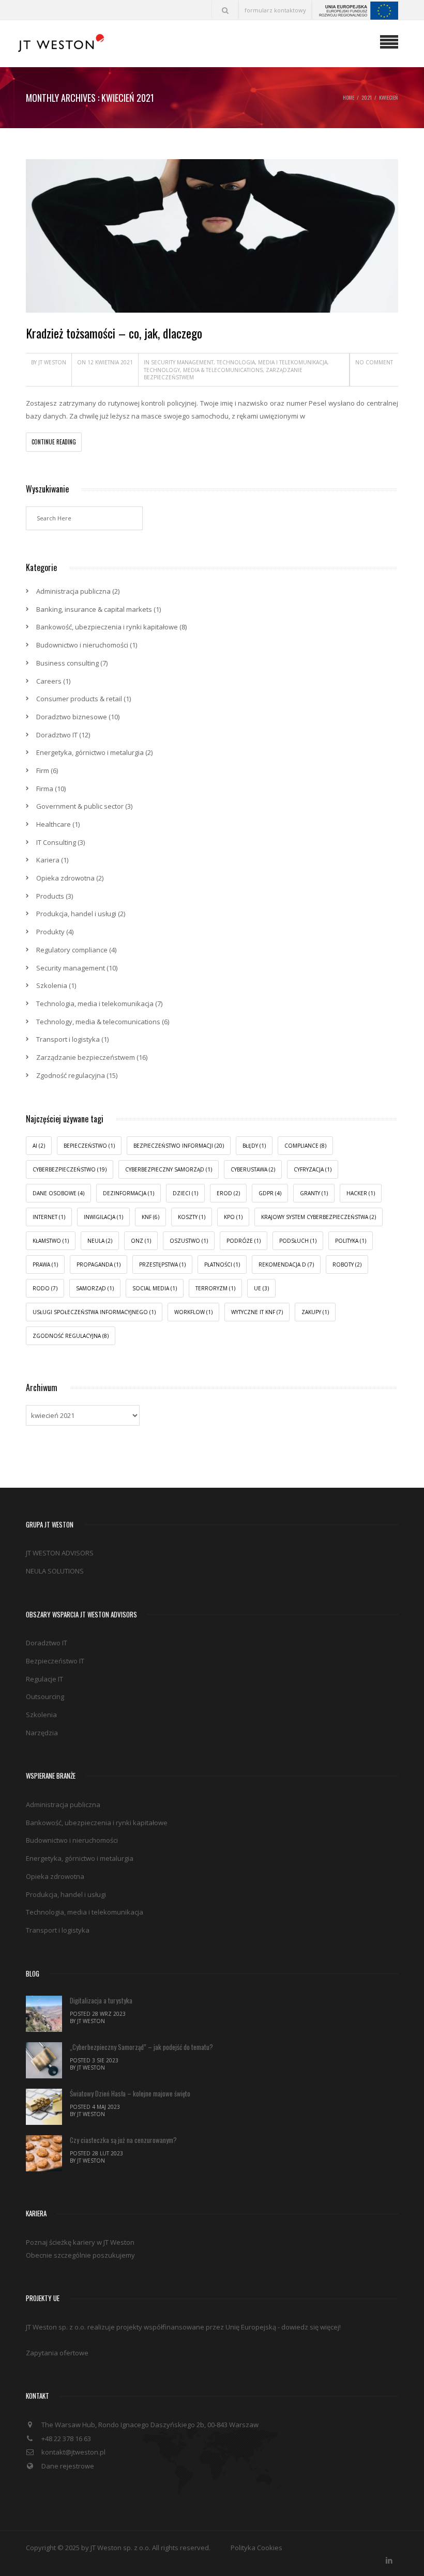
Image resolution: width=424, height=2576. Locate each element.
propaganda (99, 1264)
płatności (222, 1264)
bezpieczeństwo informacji (179, 1146)
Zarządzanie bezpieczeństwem (86, 1057)
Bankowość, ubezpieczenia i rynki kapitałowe (107, 627)
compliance (305, 1146)
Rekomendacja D (286, 1264)
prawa (45, 1264)
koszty (192, 1217)
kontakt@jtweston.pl (73, 2452)
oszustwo (189, 1241)
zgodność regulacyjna (71, 1336)
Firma (45, 789)
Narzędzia (42, 1733)
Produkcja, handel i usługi (76, 914)
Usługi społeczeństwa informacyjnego (94, 1312)
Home (349, 97)
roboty (347, 1264)
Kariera (48, 860)
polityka (351, 1241)
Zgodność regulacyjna (71, 1075)
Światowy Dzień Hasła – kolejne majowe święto (130, 2093)
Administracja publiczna (73, 591)
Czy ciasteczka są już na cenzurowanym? (123, 2140)
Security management (182, 362)
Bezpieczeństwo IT (55, 1661)
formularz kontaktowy (275, 10)
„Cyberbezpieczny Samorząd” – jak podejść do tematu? (141, 2047)
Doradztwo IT (57, 735)
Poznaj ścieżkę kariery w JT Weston (80, 2242)
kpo (233, 1217)
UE (261, 1288)
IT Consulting (56, 842)
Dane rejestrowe (68, 2466)
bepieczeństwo (89, 1146)
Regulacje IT (44, 1679)
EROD (228, 1193)
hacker (361, 1193)
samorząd (95, 1288)
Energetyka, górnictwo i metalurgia (90, 752)
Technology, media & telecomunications (203, 370)
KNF (150, 1217)
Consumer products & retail (79, 699)
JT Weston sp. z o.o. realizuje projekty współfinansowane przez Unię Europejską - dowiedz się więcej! (183, 2327)
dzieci (185, 1193)
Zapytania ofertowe (57, 2353)
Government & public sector (80, 806)
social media (155, 1288)
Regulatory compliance (72, 950)
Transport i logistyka (68, 1039)
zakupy (315, 1312)
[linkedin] (389, 2558)
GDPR (270, 1193)
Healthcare (54, 824)
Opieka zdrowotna (65, 878)
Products (50, 896)
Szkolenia (52, 985)
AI (39, 1146)
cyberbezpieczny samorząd (169, 1169)
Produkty (50, 932)
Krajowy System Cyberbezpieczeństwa (319, 1217)
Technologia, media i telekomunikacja (272, 362)
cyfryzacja (313, 1169)
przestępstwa (162, 1264)
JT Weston (52, 362)
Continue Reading (54, 442)
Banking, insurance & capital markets (94, 609)
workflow (193, 1312)
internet (49, 1217)
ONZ (141, 1241)
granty (314, 1193)
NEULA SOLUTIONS (55, 1571)
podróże (244, 1241)
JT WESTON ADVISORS (60, 1553)
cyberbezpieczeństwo (70, 1169)
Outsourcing (45, 1696)
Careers (49, 681)
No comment (374, 362)
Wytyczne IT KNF (257, 1312)
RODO (45, 1288)
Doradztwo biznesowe (72, 717)
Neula (100, 1241)
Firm (43, 770)
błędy (254, 1146)
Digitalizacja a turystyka (101, 2000)
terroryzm (215, 1288)
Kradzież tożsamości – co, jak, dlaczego (114, 333)
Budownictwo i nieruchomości (82, 645)
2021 (367, 97)
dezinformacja (128, 1193)
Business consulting (67, 663)
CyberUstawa (253, 1169)
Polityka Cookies (256, 2548)
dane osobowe (58, 1193)
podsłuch (298, 1241)
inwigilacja (103, 1217)
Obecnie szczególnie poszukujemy (80, 2255)
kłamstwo (51, 1241)
